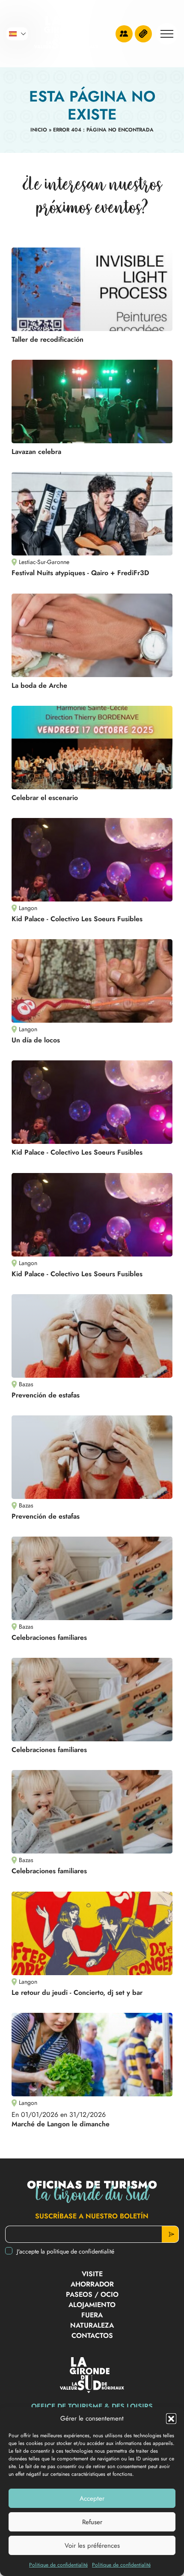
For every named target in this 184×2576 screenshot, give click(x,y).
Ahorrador (92, 2284)
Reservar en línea (143, 34)
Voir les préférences (92, 2546)
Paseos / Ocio (92, 2294)
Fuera (92, 2315)
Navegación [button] (167, 34)
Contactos (92, 2336)
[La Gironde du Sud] (66, 34)
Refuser (92, 2522)
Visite (92, 2274)
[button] (171, 2418)
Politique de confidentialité (58, 2565)
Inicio (39, 130)
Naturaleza (92, 2325)
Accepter (92, 2498)
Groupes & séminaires (124, 34)
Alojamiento (92, 2305)
